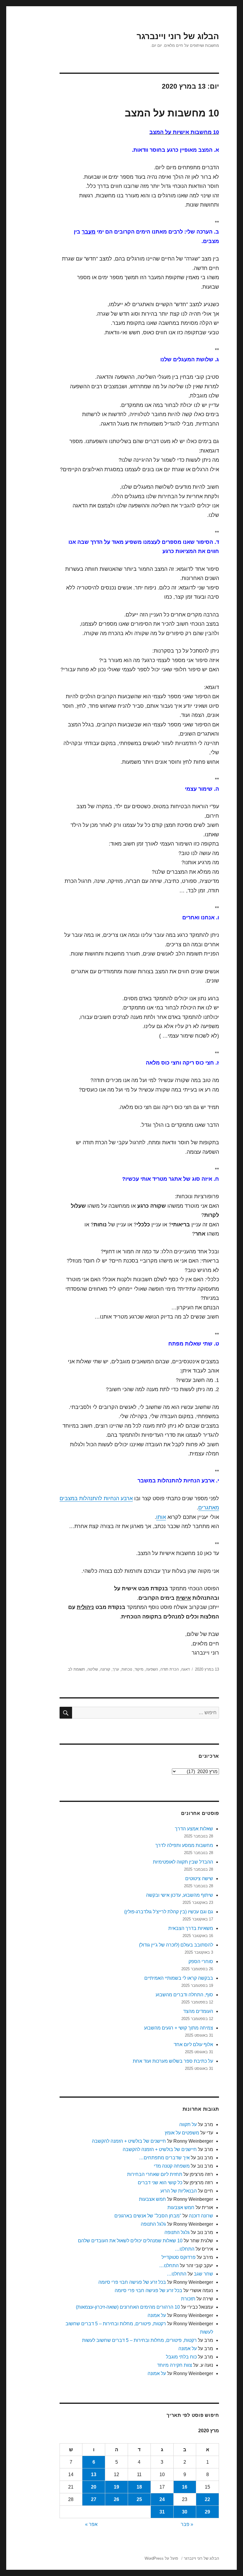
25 (139, 2499)
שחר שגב (203, 2274)
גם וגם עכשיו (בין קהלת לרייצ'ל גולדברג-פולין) (169, 1912)
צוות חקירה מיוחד (175, 2365)
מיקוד (139, 1669)
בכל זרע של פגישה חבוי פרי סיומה (132, 2282)
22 (207, 2499)
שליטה (93, 1669)
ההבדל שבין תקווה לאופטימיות (183, 1862)
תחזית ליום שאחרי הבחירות (155, 2174)
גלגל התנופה (153, 2224)
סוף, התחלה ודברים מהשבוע (184, 1995)
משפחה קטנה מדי (172, 2166)
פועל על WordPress (161, 2558)
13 (94, 2474)
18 (139, 2487)
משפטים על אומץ (182, 2133)
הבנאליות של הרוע (179, 2191)
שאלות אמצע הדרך (194, 1829)
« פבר (187, 2524)
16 (185, 2487)
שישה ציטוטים (199, 1879)
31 (162, 2512)
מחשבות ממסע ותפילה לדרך (184, 1845)
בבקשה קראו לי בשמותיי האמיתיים (179, 1978)
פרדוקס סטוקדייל (179, 2257)
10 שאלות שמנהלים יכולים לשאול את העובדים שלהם (130, 2241)
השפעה (152, 1669)
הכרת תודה (170, 1669)
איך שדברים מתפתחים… (164, 2158)
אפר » (91, 2524)
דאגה (185, 1669)
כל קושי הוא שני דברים (160, 2183)
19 (116, 2487)
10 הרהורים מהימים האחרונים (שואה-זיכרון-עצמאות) (128, 2307)
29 (207, 2512)
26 (116, 2499)
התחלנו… (185, 2249)
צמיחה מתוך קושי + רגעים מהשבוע (179, 2028)
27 (94, 2499)
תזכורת (188, 2299)
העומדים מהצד (198, 2011)
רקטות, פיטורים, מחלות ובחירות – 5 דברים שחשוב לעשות (139, 2340)
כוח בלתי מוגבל (181, 2357)
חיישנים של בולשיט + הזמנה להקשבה (129, 2141)
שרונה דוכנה (201, 2216)
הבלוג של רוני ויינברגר (178, 36)
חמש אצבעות (152, 2199)
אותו (161, 1517)
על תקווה (188, 2124)
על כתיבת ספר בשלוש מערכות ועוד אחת (173, 2061)
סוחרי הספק (201, 1961)
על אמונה (157, 2315)
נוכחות (127, 1669)
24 (162, 2499)
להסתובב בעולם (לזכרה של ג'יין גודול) (176, 1945)
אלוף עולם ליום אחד (193, 2044)
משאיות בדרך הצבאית (191, 1928)
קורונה (105, 1669)
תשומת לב (76, 1669)
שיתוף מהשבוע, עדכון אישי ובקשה (180, 1895)
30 (185, 2512)
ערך (116, 1669)
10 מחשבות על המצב (172, 113)
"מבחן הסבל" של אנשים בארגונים (148, 2216)
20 (94, 2487)
